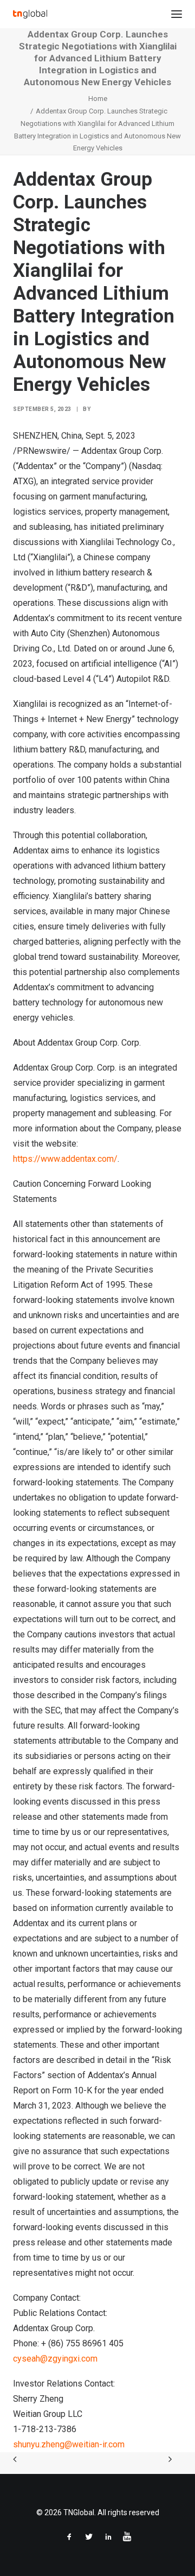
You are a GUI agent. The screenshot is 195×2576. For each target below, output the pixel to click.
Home (98, 99)
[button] (177, 14)
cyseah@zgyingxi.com (55, 2359)
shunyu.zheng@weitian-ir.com (69, 2444)
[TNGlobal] (30, 14)
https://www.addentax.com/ (65, 1159)
